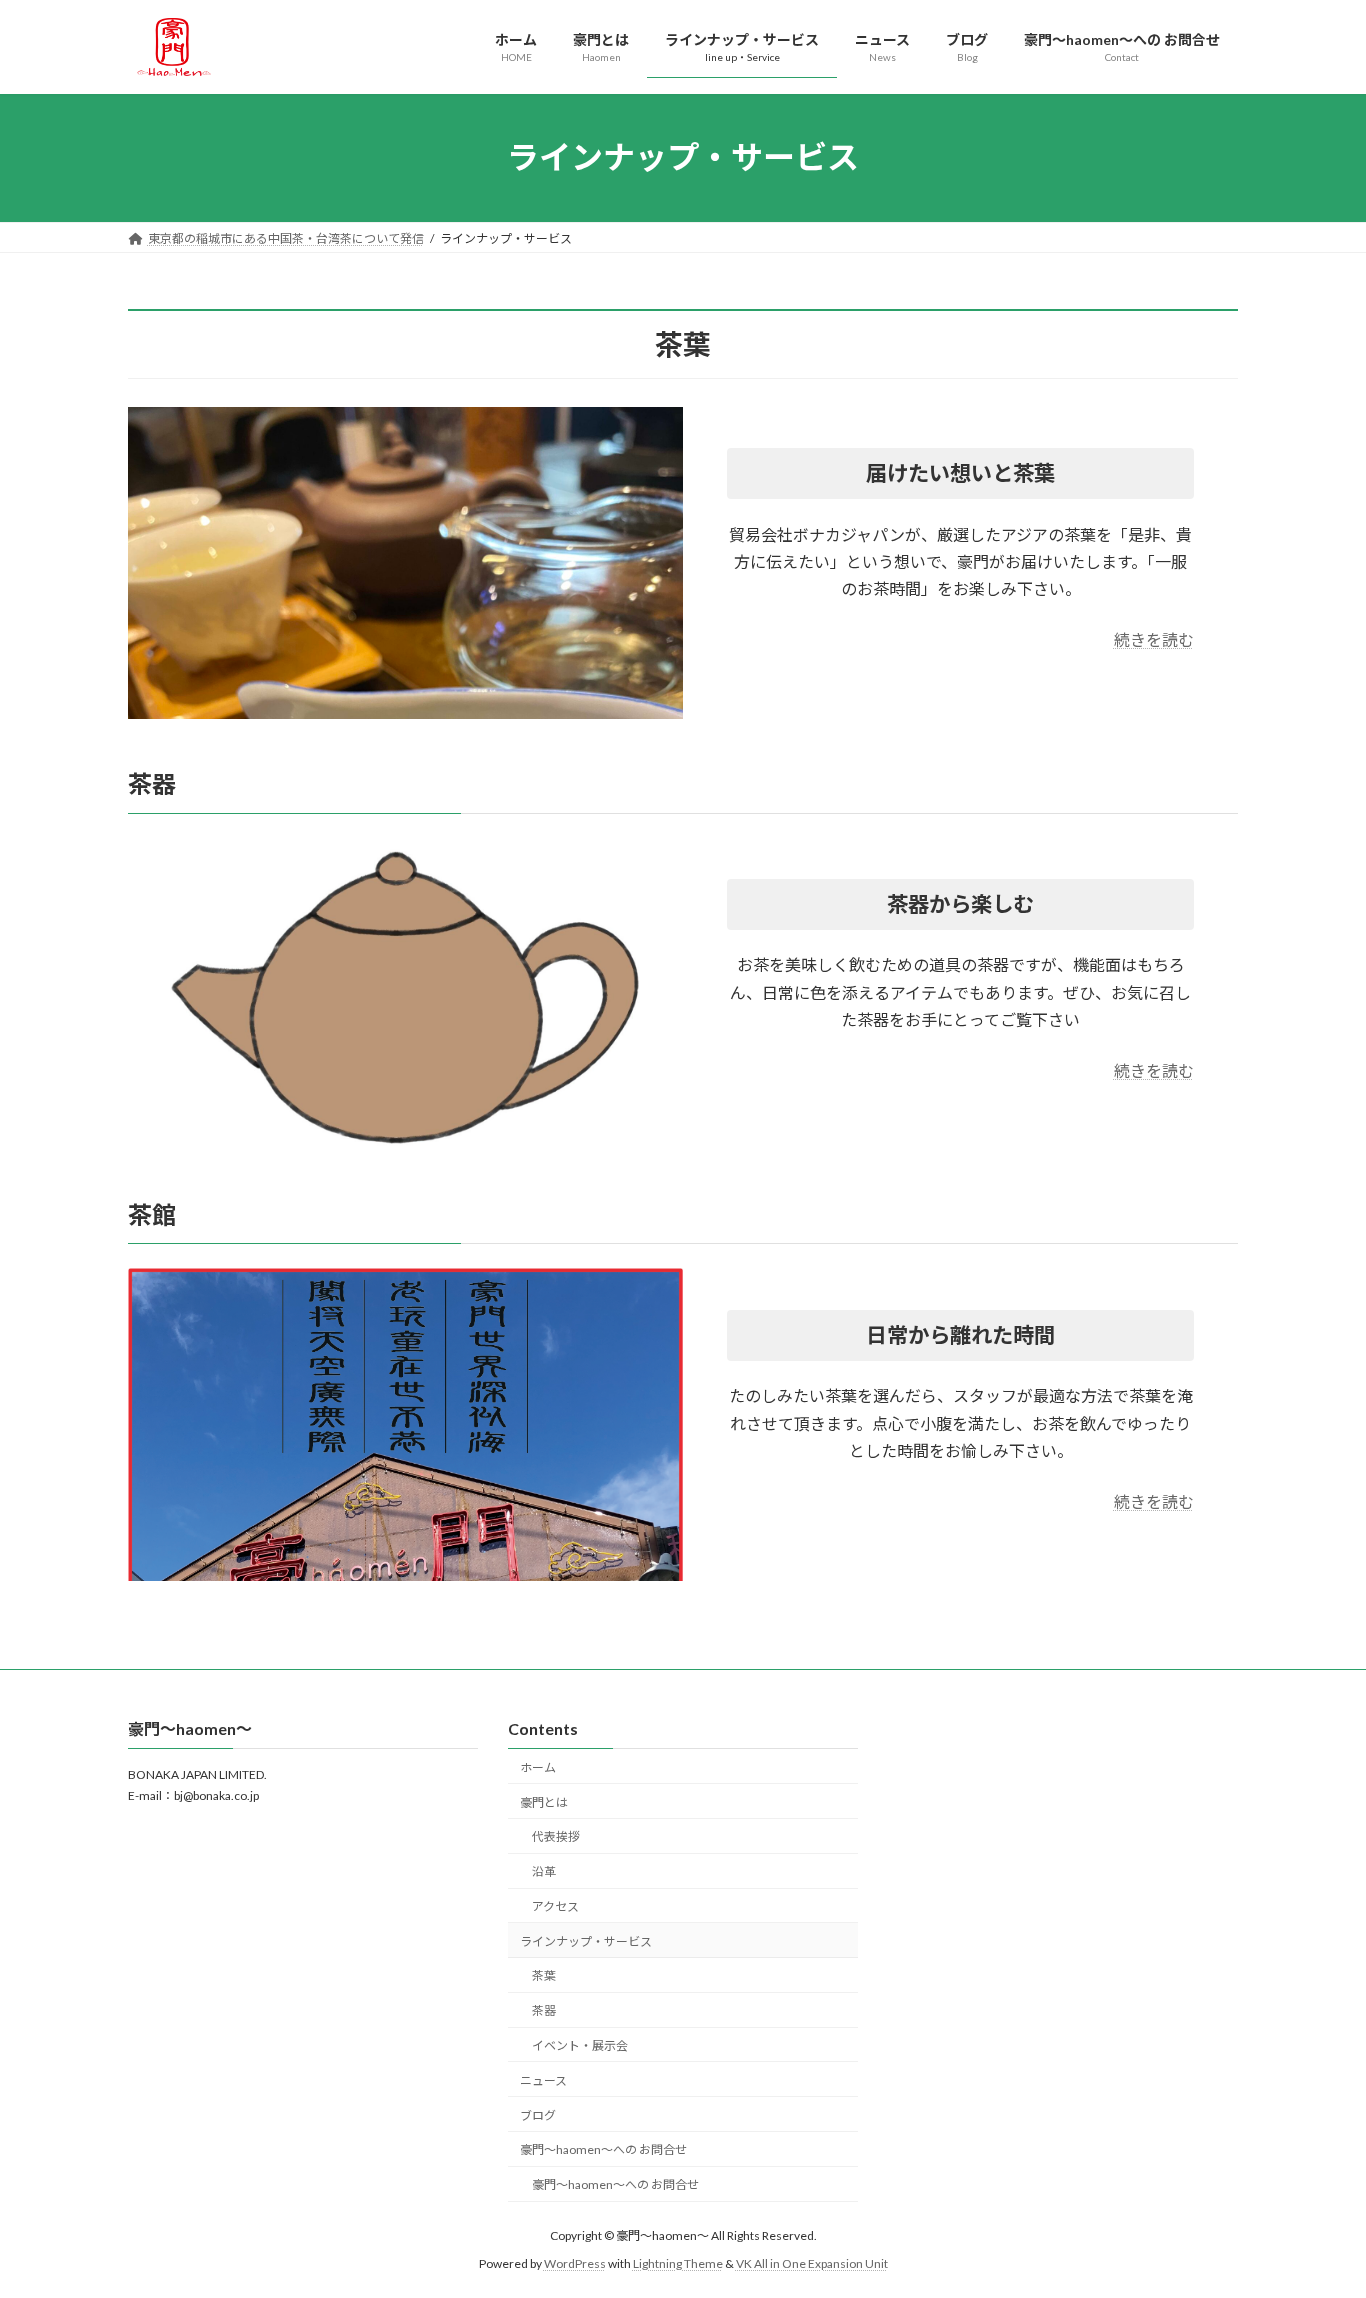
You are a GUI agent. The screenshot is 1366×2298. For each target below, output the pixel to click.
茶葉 (544, 1975)
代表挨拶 (556, 1836)
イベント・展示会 (580, 2045)
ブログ (538, 2114)
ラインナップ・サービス (586, 1941)
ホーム (538, 1767)
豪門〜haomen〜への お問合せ (603, 2149)
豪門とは (544, 1801)
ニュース (543, 2080)
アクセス (555, 1906)
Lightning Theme (678, 2263)
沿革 (544, 1871)
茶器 (544, 2010)
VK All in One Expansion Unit (812, 2263)
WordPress (575, 2263)
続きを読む (1154, 639)
